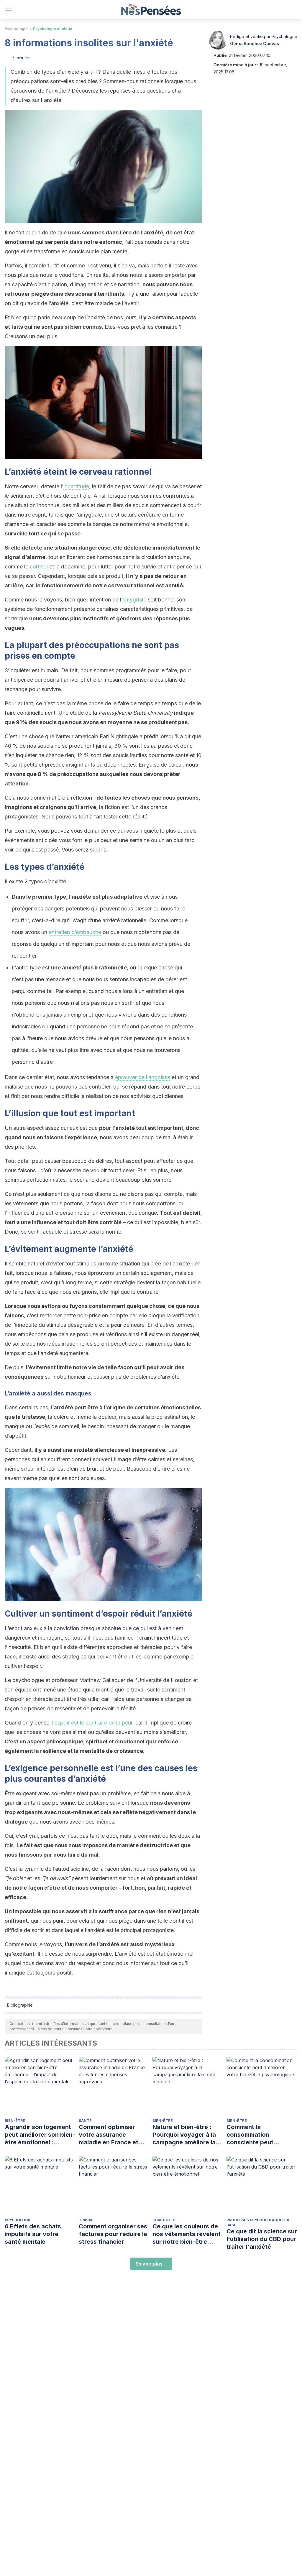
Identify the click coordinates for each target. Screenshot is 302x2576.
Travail (87, 2220)
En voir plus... (151, 2264)
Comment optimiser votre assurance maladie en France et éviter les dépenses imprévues (109, 2135)
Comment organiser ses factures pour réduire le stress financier (113, 2234)
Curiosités (164, 2220)
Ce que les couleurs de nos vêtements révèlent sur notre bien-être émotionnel (187, 2234)
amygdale (134, 600)
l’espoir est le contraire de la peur (92, 1723)
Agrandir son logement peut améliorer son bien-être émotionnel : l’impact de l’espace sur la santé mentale (40, 2135)
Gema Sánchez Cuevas (255, 43)
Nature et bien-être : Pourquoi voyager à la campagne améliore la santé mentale (184, 2135)
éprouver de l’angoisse (143, 1077)
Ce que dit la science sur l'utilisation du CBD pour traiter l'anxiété (262, 2239)
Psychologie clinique (53, 29)
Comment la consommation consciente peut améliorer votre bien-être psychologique (257, 2135)
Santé (85, 2121)
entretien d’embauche (75, 932)
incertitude (76, 486)
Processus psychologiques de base (258, 2222)
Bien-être (15, 2121)
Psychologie (16, 29)
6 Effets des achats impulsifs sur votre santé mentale (33, 2234)
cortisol (39, 567)
